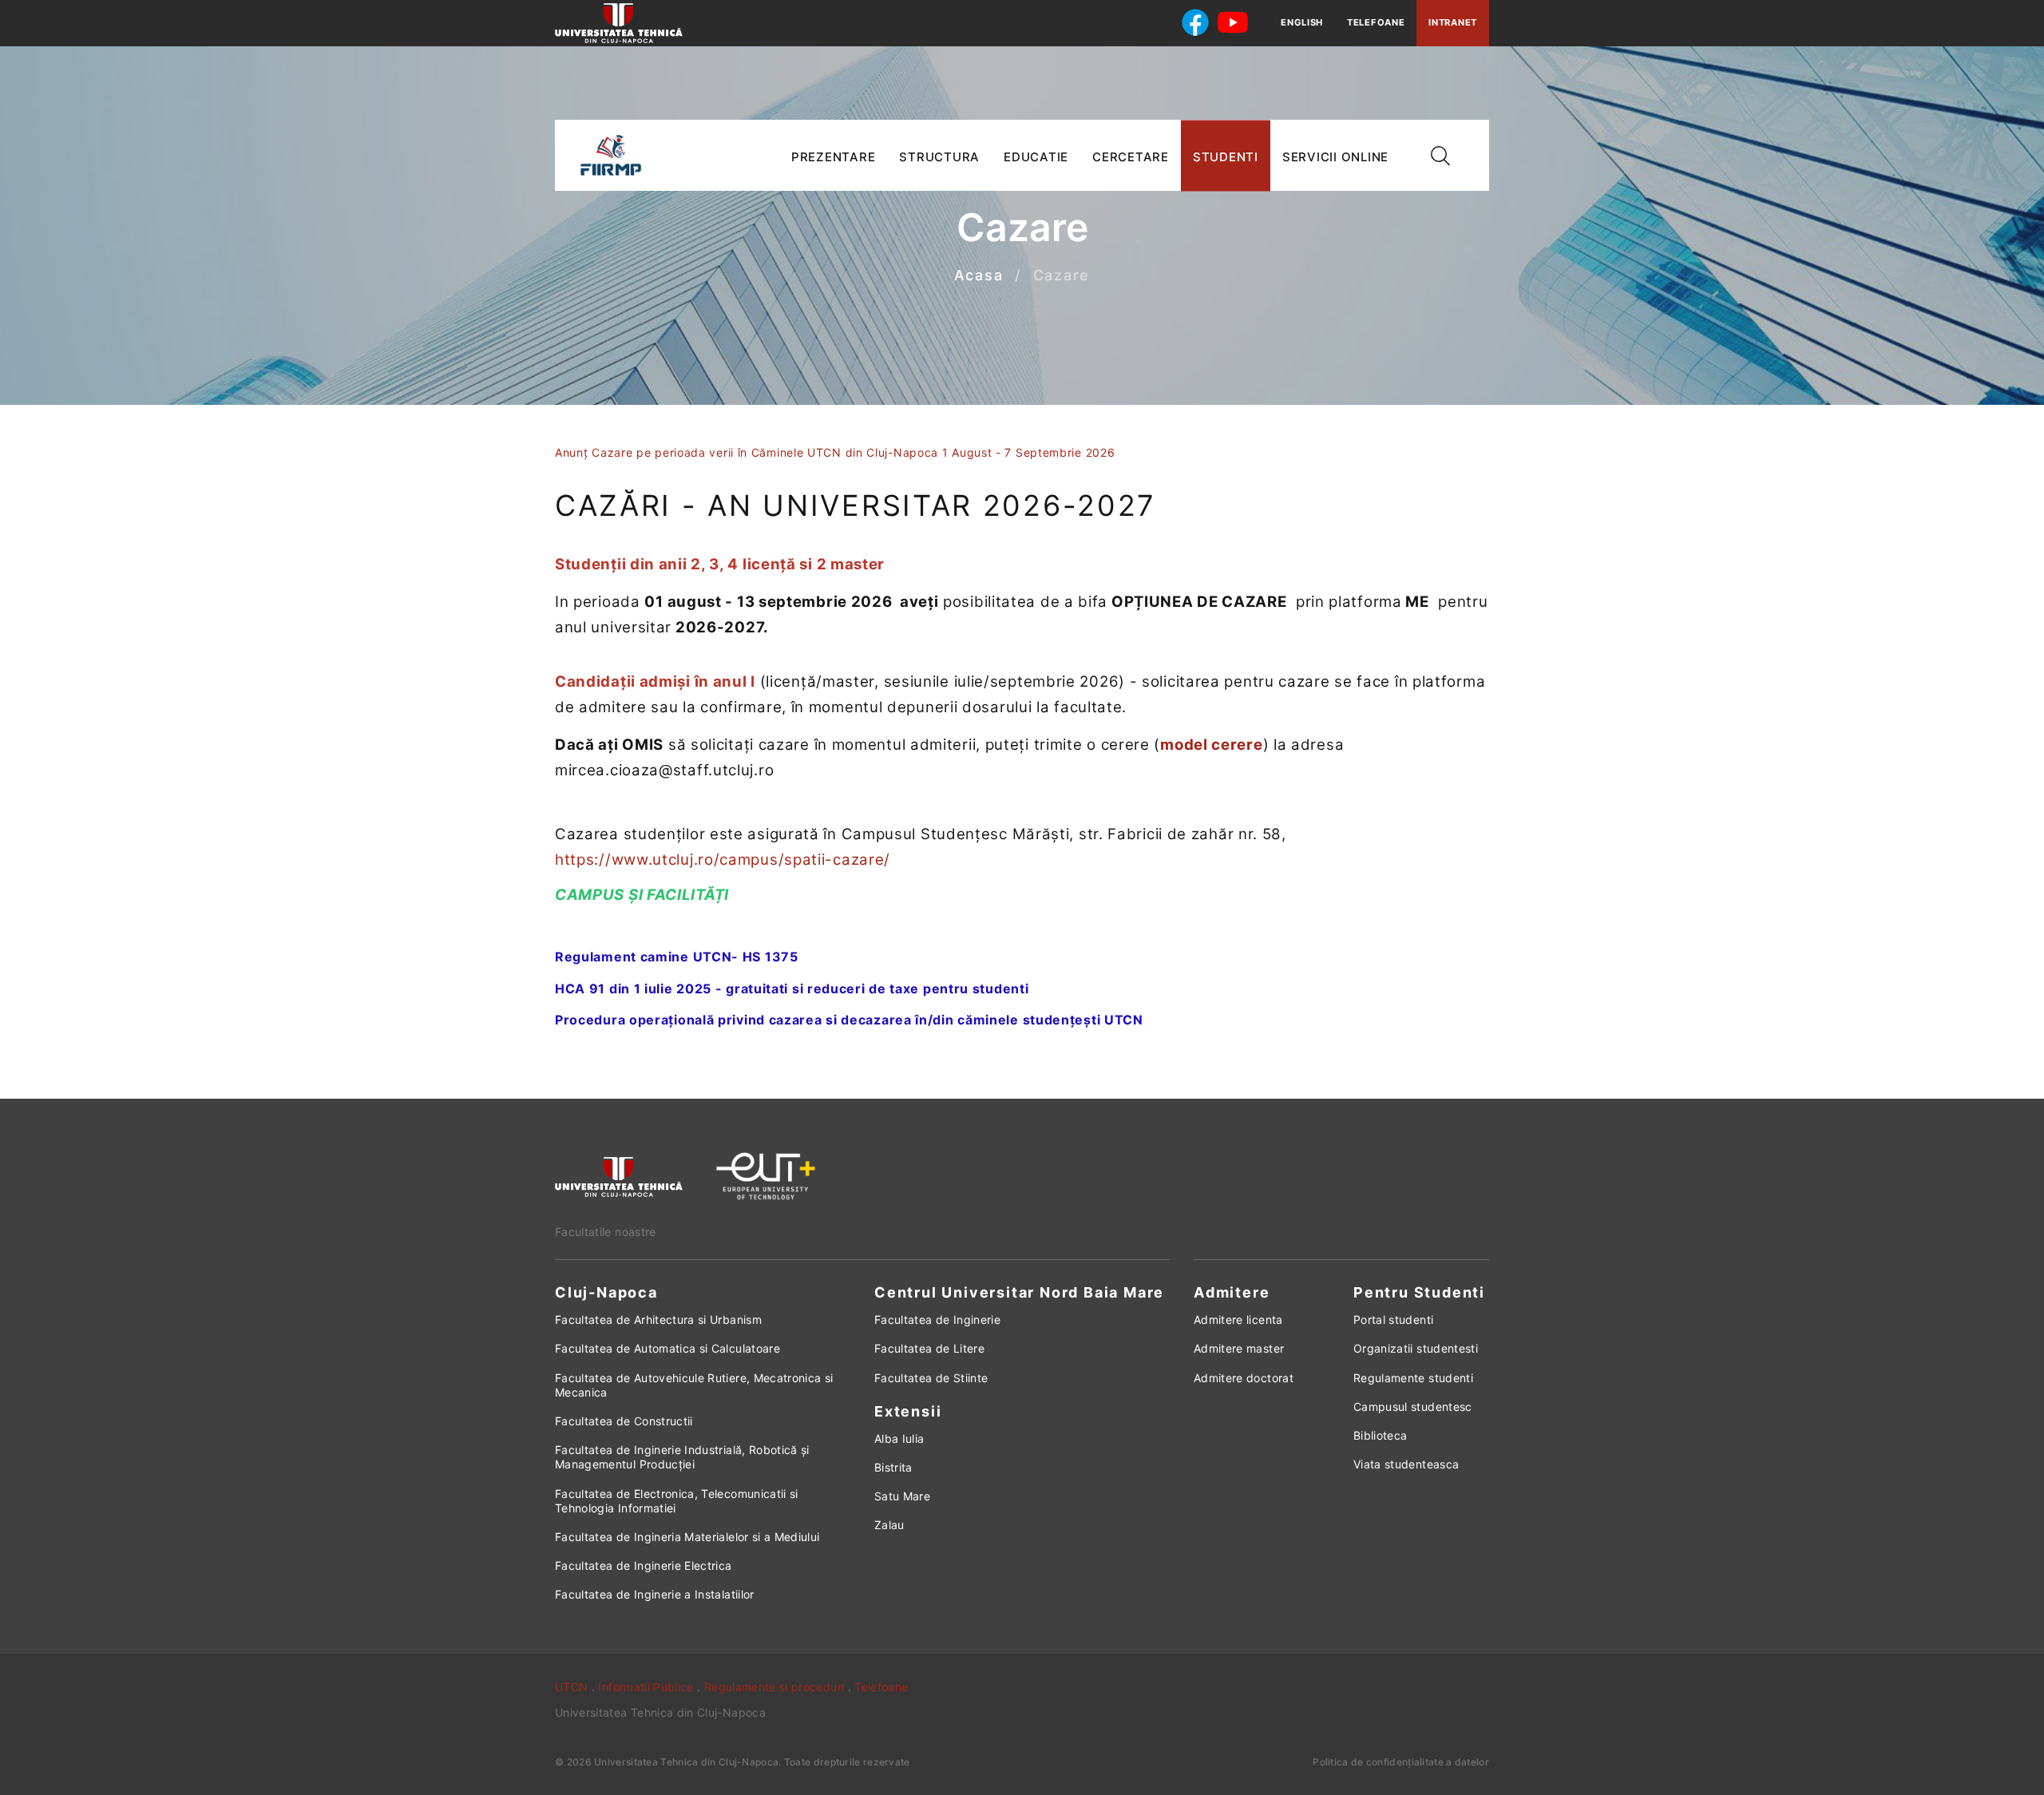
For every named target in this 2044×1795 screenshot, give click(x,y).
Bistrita (893, 1467)
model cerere (1211, 745)
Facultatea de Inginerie (937, 1320)
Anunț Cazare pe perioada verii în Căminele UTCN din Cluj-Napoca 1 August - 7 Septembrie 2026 (835, 452)
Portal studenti (1393, 1320)
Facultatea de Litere (929, 1348)
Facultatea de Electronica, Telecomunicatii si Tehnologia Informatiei (677, 1501)
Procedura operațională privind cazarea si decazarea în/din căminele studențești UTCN (849, 1020)
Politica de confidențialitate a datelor (1401, 1762)
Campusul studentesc (1413, 1407)
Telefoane (1376, 22)
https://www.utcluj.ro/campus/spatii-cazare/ (723, 860)
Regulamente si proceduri (774, 1687)
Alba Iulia (899, 1438)
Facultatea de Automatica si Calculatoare (667, 1348)
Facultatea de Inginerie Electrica (644, 1565)
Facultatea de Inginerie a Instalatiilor (655, 1594)
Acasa (979, 276)
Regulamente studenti (1413, 1378)
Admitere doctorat (1244, 1378)
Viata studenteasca (1406, 1464)
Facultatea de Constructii (624, 1421)
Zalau (889, 1525)
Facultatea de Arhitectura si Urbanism (658, 1320)
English (1302, 22)
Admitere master (1239, 1348)
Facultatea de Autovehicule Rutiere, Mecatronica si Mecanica (694, 1385)
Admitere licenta (1238, 1320)
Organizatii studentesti (1416, 1348)
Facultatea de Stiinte (931, 1378)
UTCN (571, 1687)
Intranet (1453, 22)
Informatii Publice (646, 1687)
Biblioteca (1380, 1435)
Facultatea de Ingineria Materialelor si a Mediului (687, 1537)
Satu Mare (902, 1496)
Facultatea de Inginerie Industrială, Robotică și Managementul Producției (682, 1457)
